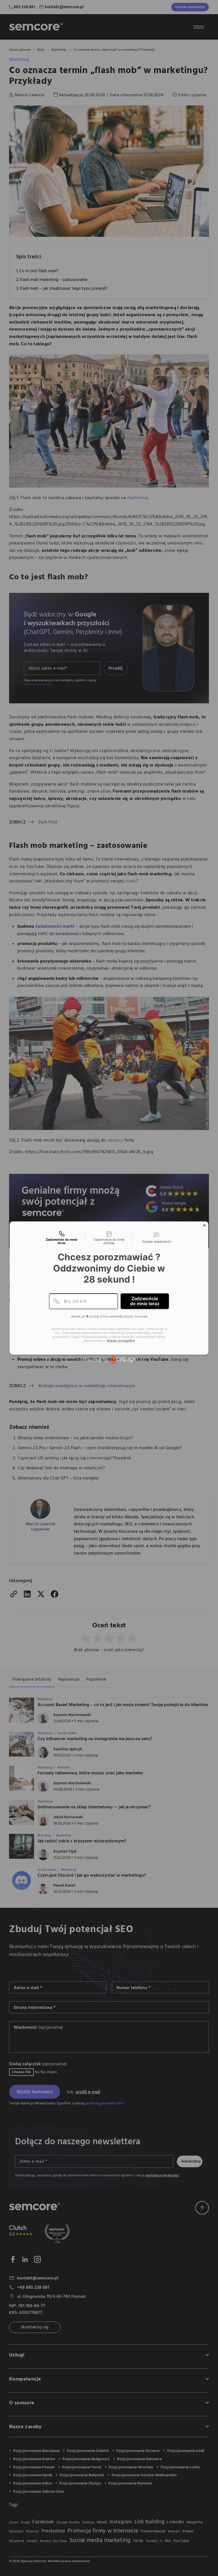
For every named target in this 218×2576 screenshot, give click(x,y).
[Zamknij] (204, 1225)
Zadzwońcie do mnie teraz (145, 1301)
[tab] (62, 1238)
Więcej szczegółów (121, 1341)
